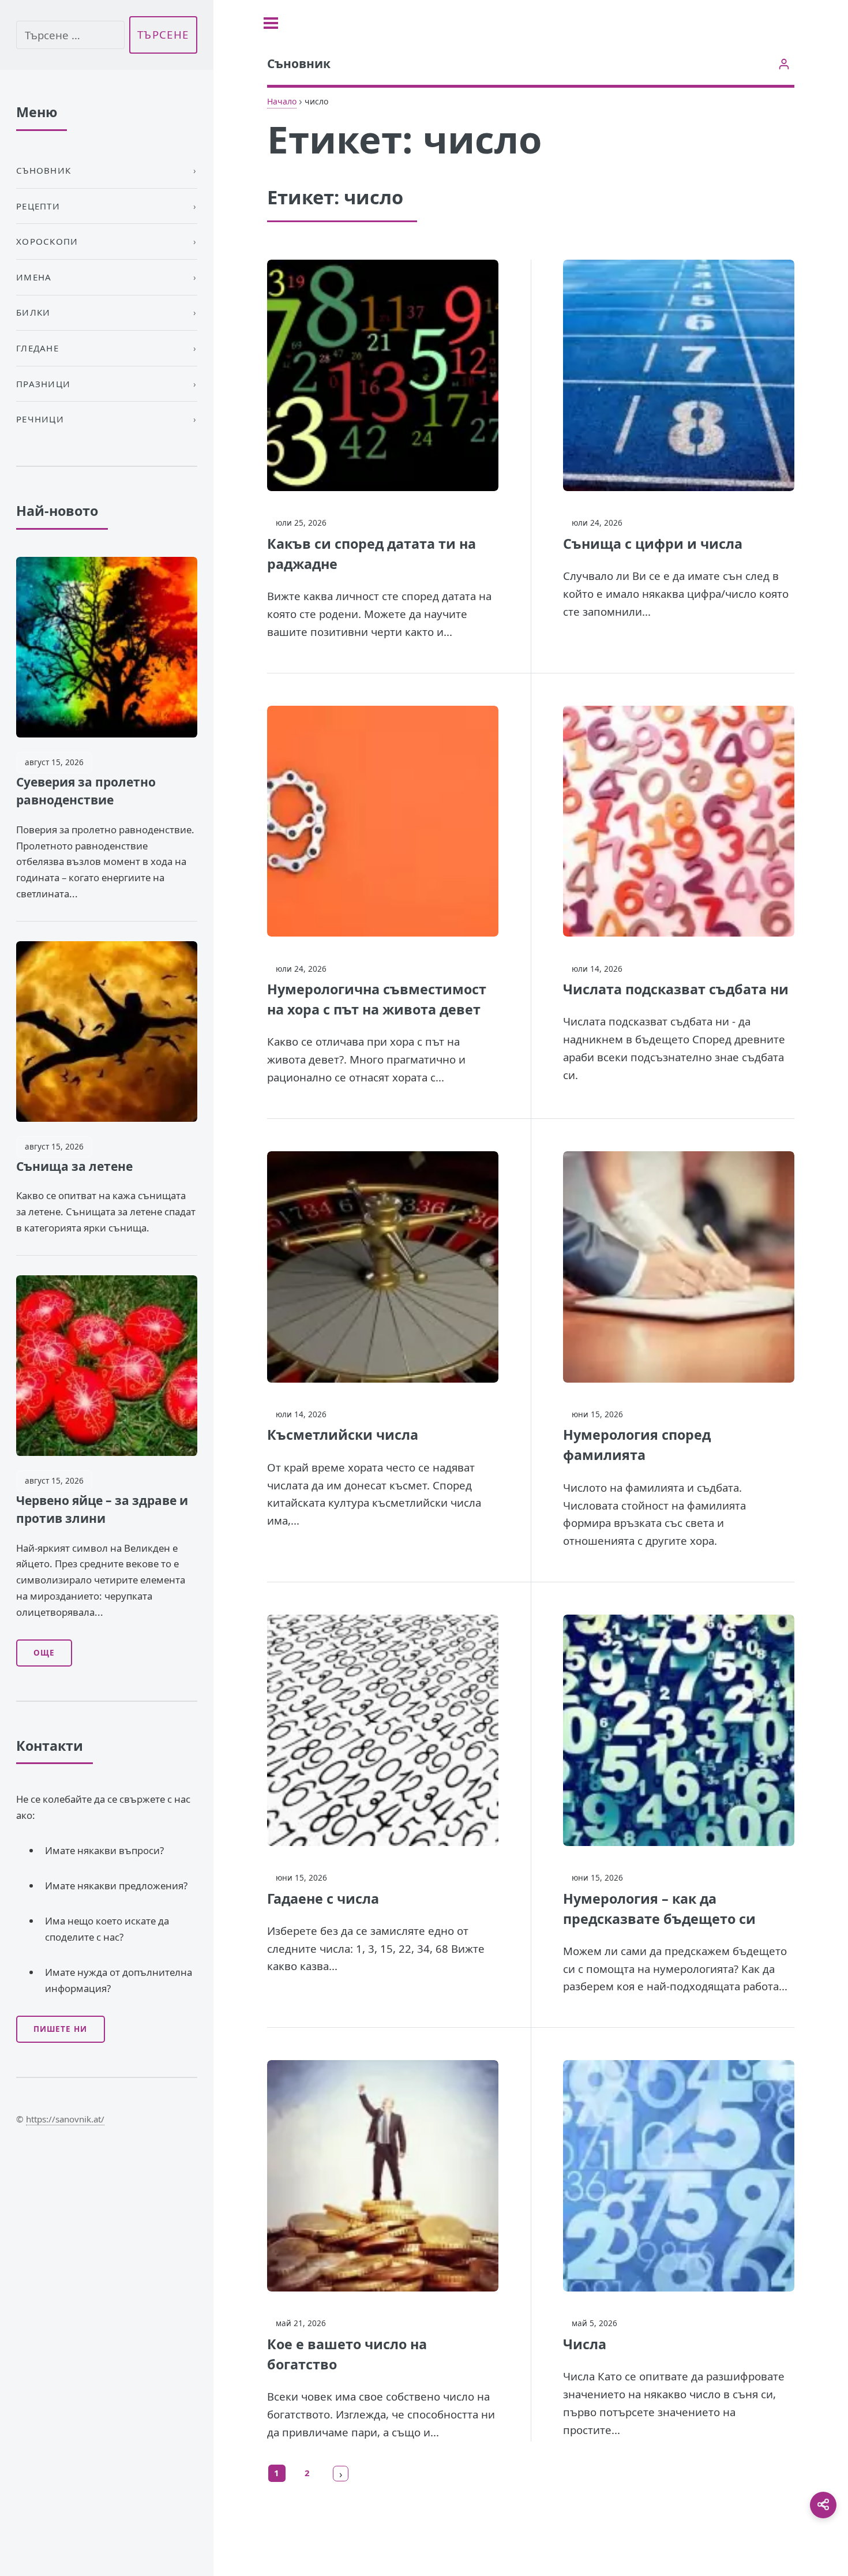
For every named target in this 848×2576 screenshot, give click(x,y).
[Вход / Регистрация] (784, 64)
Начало (282, 101)
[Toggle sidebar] (271, 23)
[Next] (341, 2473)
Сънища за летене (74, 1166)
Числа (585, 2344)
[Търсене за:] (70, 35)
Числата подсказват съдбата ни (676, 989)
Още (44, 1653)
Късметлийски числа (343, 1435)
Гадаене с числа (323, 1899)
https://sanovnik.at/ (65, 2119)
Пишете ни (60, 2029)
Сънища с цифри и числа (653, 544)
